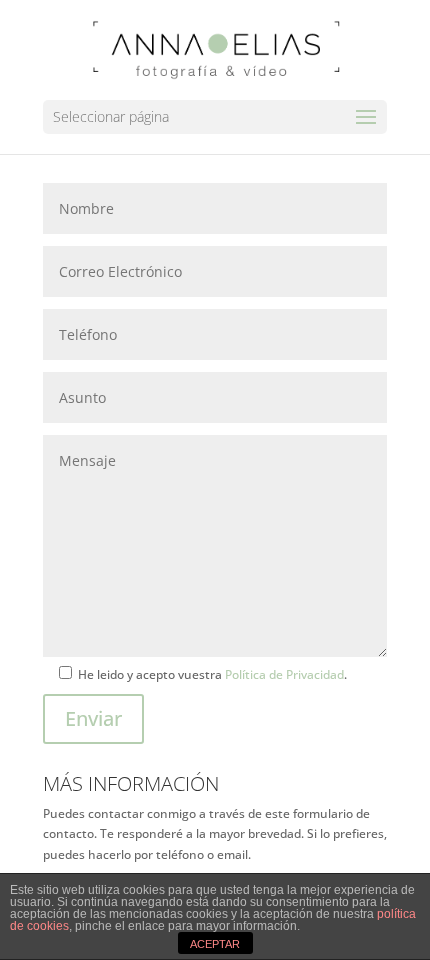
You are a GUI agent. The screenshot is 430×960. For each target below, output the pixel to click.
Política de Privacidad (284, 674)
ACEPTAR (215, 944)
